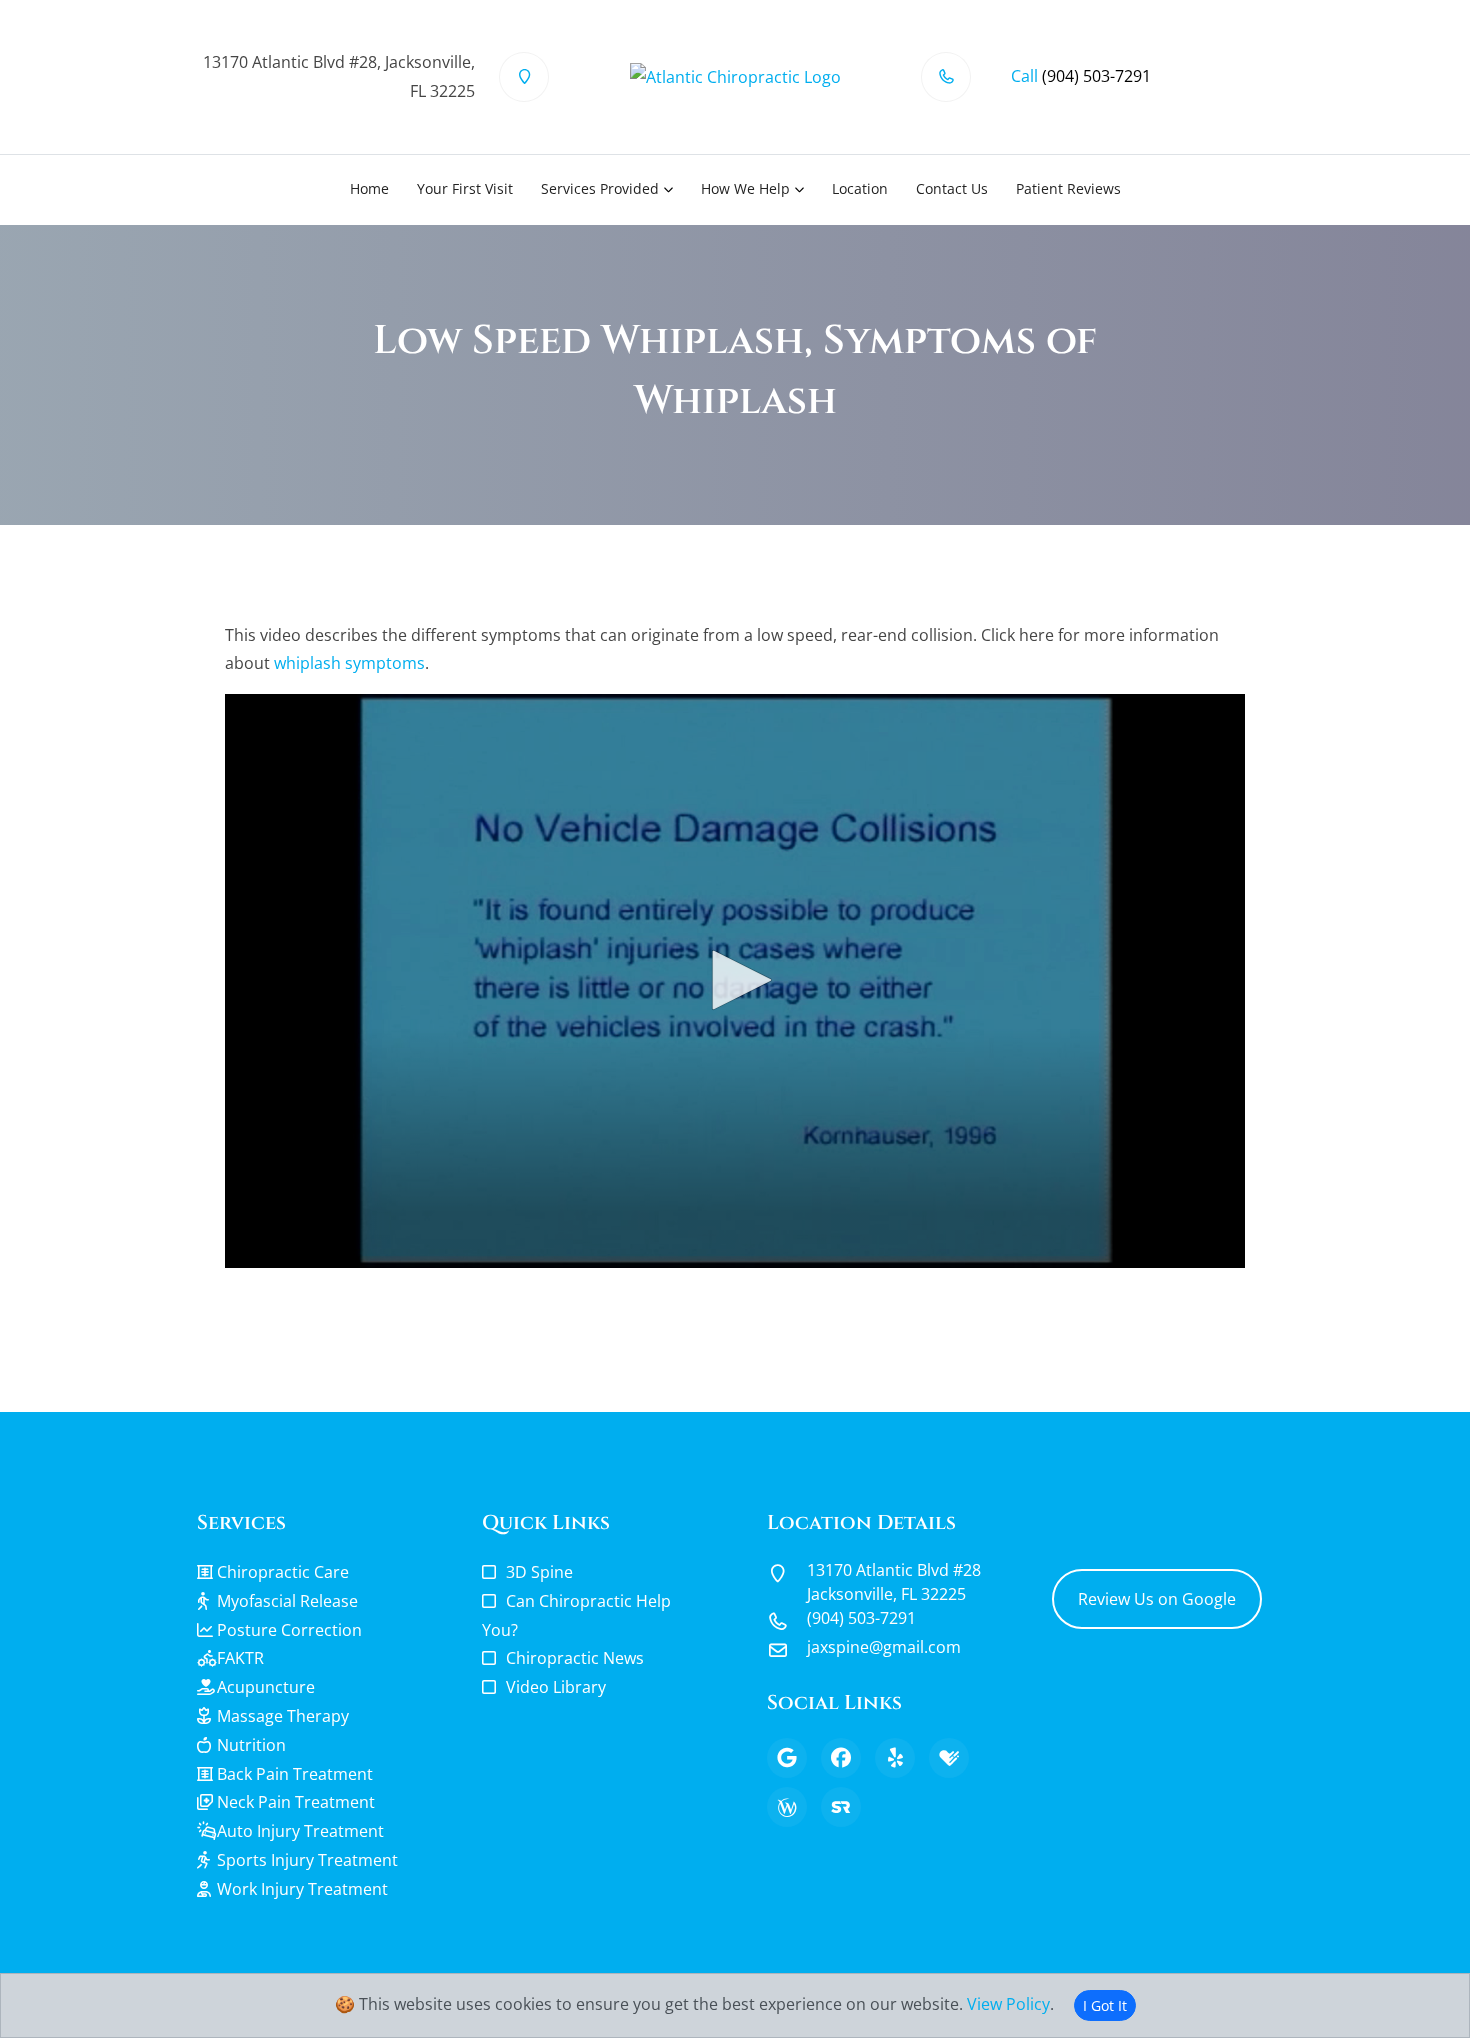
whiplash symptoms (349, 663)
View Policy (1008, 2004)
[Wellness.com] (787, 1807)
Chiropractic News (575, 1658)
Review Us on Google (1157, 1599)
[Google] (787, 1758)
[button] (735, 980)
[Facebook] (841, 1758)
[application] (735, 981)
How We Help (745, 188)
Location (860, 188)
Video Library (556, 1687)
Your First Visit (465, 188)
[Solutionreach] (841, 1807)
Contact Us (952, 188)
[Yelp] (895, 1758)
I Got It (1105, 2005)
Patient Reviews (1068, 188)
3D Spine (539, 1572)
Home (369, 188)
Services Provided (600, 188)
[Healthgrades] (949, 1758)
